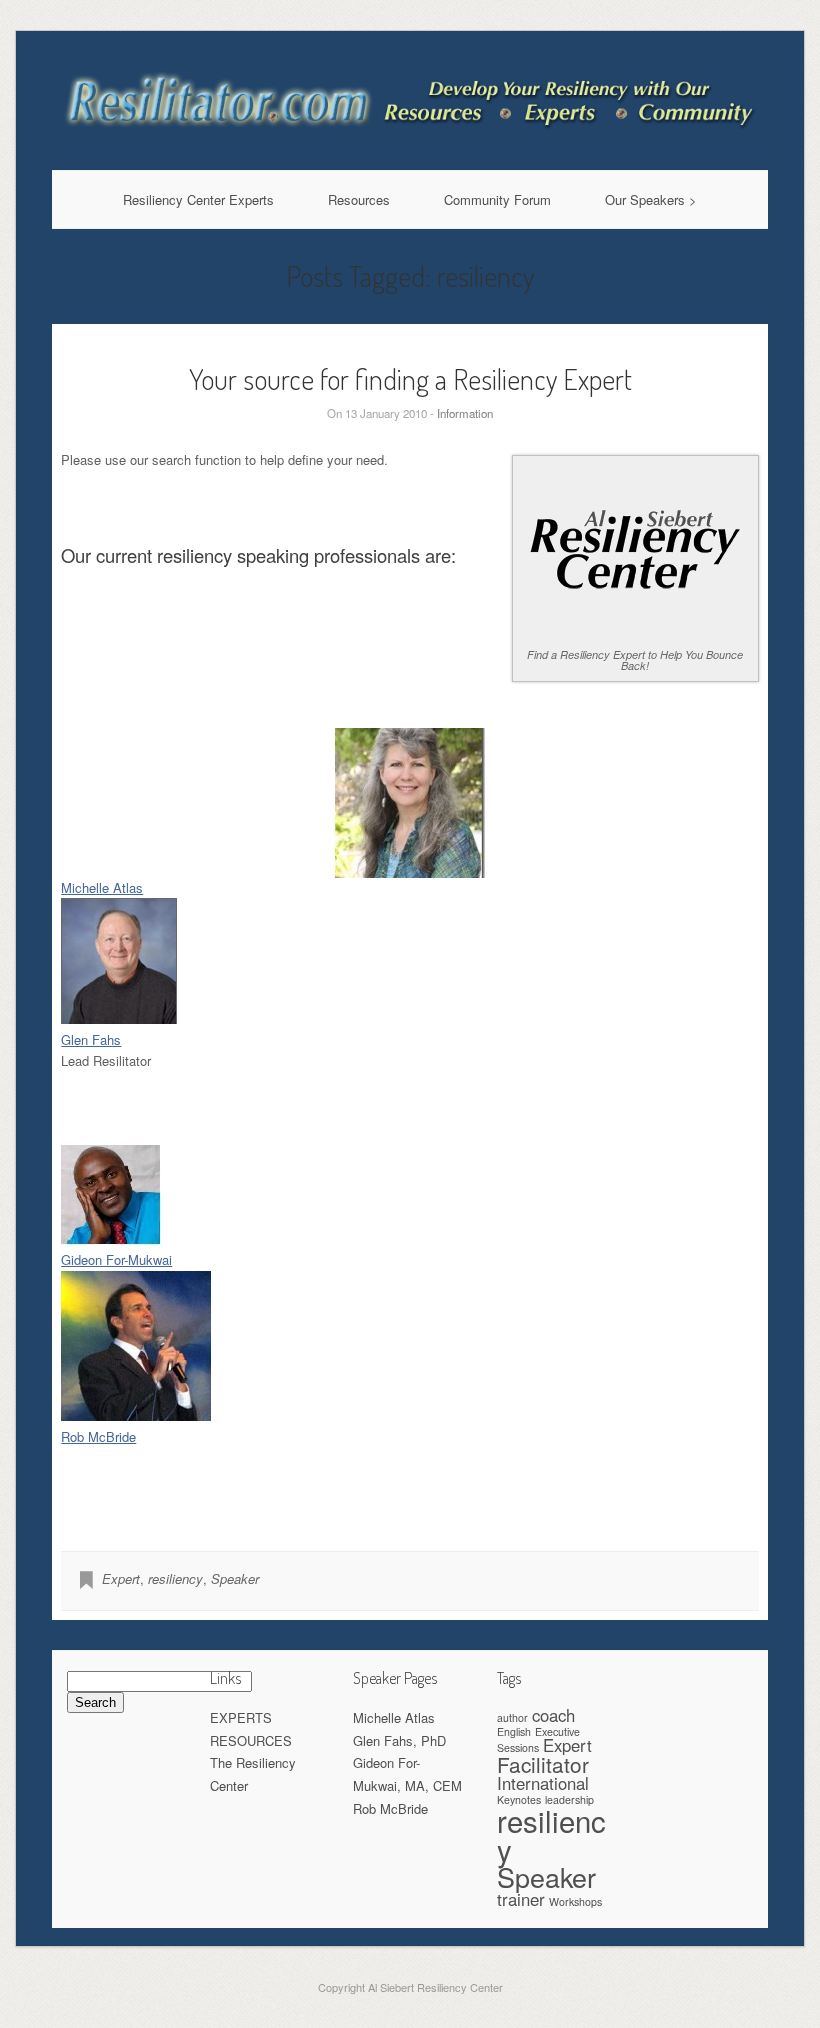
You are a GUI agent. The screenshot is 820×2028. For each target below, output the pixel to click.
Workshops (575, 1901)
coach (553, 1715)
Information (465, 413)
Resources (359, 199)
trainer (521, 1899)
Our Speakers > (651, 199)
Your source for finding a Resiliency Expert (410, 379)
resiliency (175, 1578)
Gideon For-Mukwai (116, 1259)
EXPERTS (241, 1717)
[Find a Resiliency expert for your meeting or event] (410, 138)
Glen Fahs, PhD (399, 1740)
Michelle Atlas (102, 887)
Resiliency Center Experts (198, 199)
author (512, 1717)
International (543, 1783)
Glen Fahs (91, 1039)
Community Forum (497, 199)
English (514, 1731)
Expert (121, 1578)
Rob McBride (98, 1436)
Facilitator (543, 1764)
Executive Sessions (538, 1740)
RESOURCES (251, 1740)
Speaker (235, 1578)
